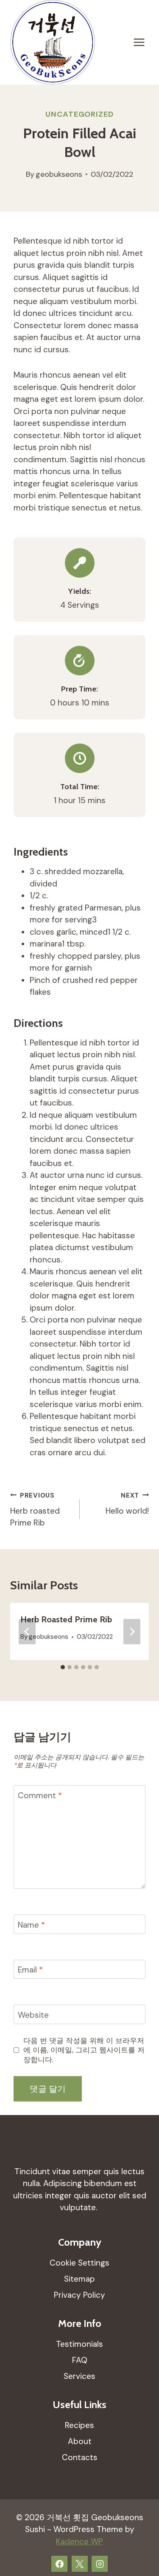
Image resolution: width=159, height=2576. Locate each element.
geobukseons (59, 174)
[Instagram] (100, 2564)
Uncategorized (79, 114)
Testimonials (79, 2344)
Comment (40, 1795)
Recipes (79, 2425)
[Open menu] (139, 43)
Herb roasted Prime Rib (35, 1510)
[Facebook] (59, 2564)
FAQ (80, 2360)
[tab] (63, 1667)
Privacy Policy (79, 2295)
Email (30, 1970)
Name (31, 1925)
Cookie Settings (79, 2263)
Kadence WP (79, 2542)
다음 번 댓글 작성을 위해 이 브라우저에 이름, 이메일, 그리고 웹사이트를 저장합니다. (84, 2050)
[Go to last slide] (27, 1632)
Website (33, 2015)
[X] (80, 2564)
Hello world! (127, 1504)
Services (79, 2376)
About (80, 2441)
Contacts (80, 2457)
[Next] (132, 1632)
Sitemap (79, 2279)
